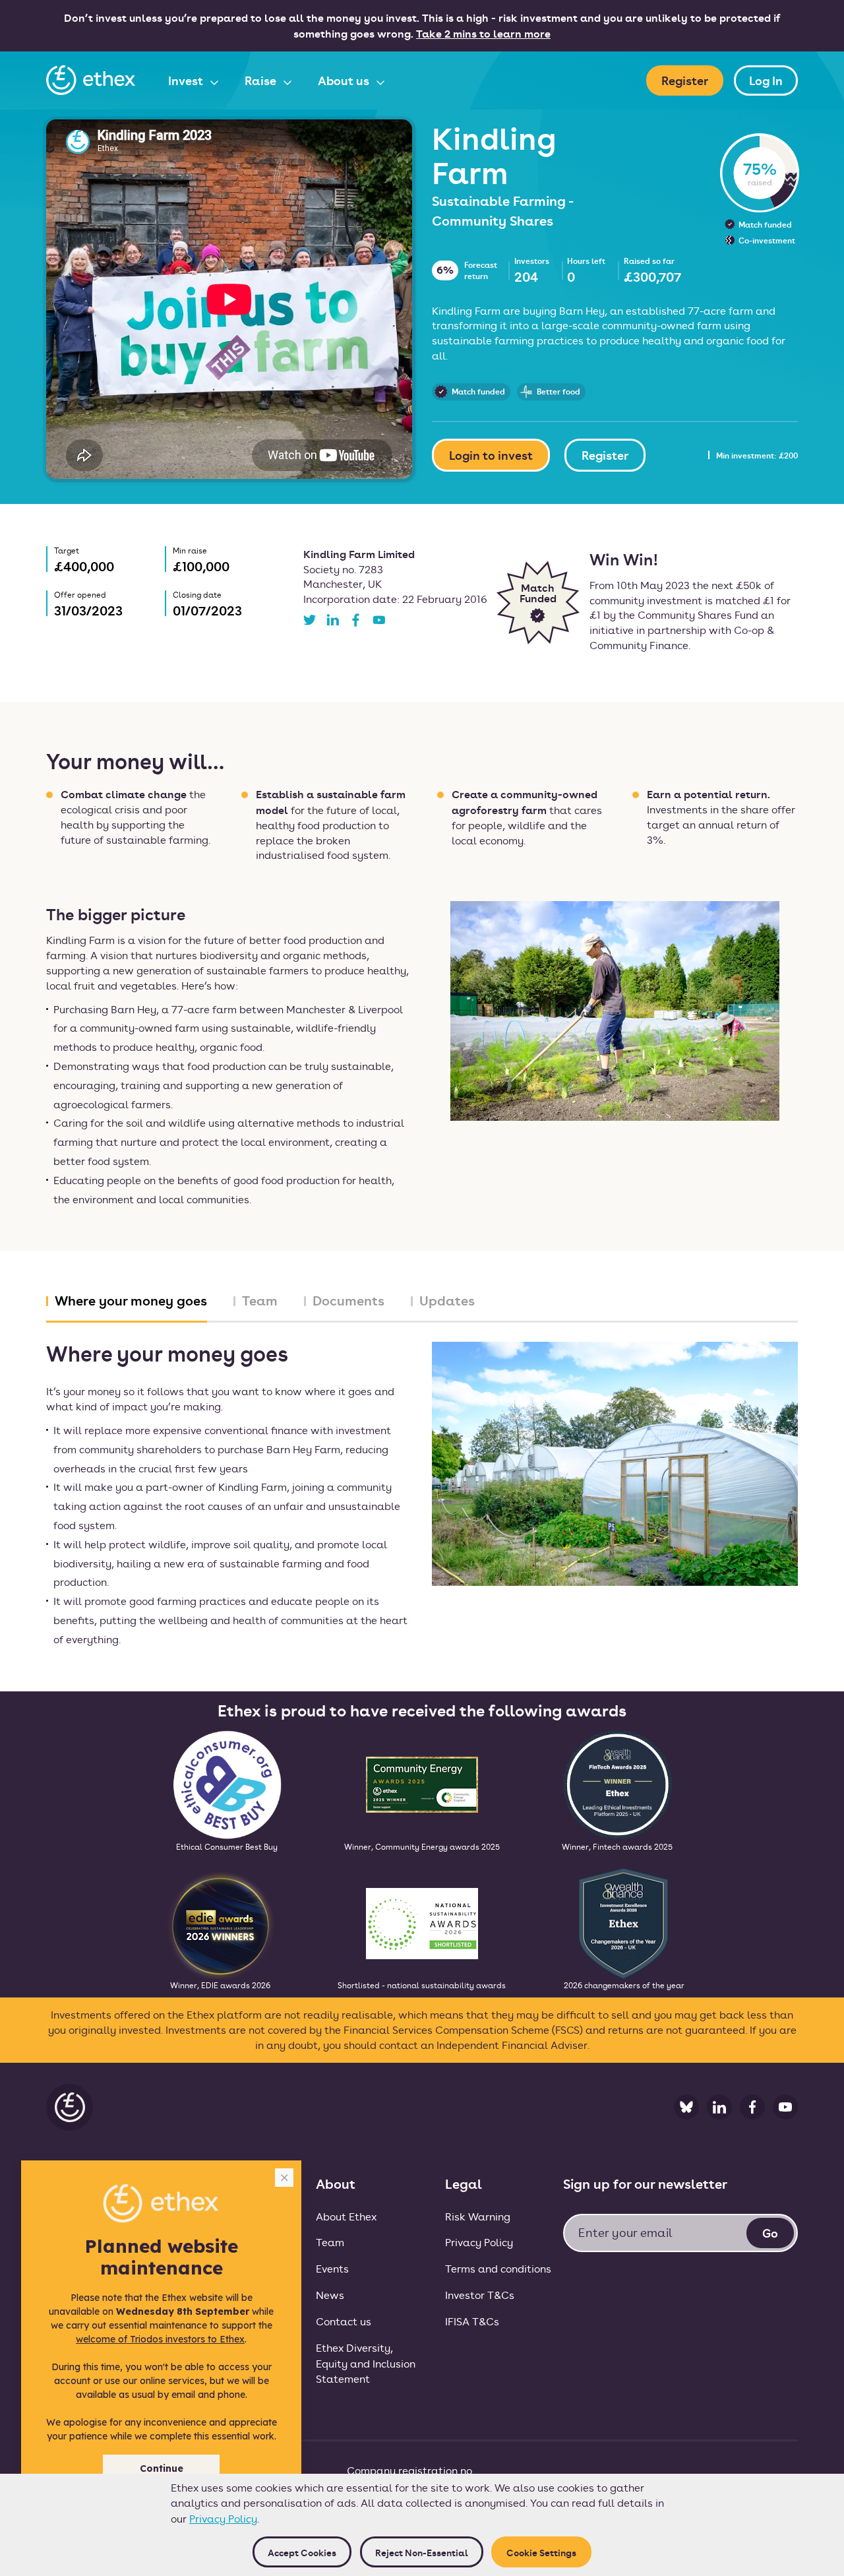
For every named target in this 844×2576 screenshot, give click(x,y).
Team (330, 2242)
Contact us (344, 2321)
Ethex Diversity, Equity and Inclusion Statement (366, 2363)
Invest (187, 80)
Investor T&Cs (480, 2295)
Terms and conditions (498, 2268)
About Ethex (346, 2216)
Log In (766, 80)
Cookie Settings (541, 2552)
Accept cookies (302, 2552)
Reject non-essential (422, 2552)
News (330, 2295)
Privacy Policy (223, 2518)
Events (332, 2268)
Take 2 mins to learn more (483, 33)
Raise (262, 80)
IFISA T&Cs (472, 2321)
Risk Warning (478, 2216)
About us (345, 80)
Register (685, 80)
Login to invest (491, 455)
